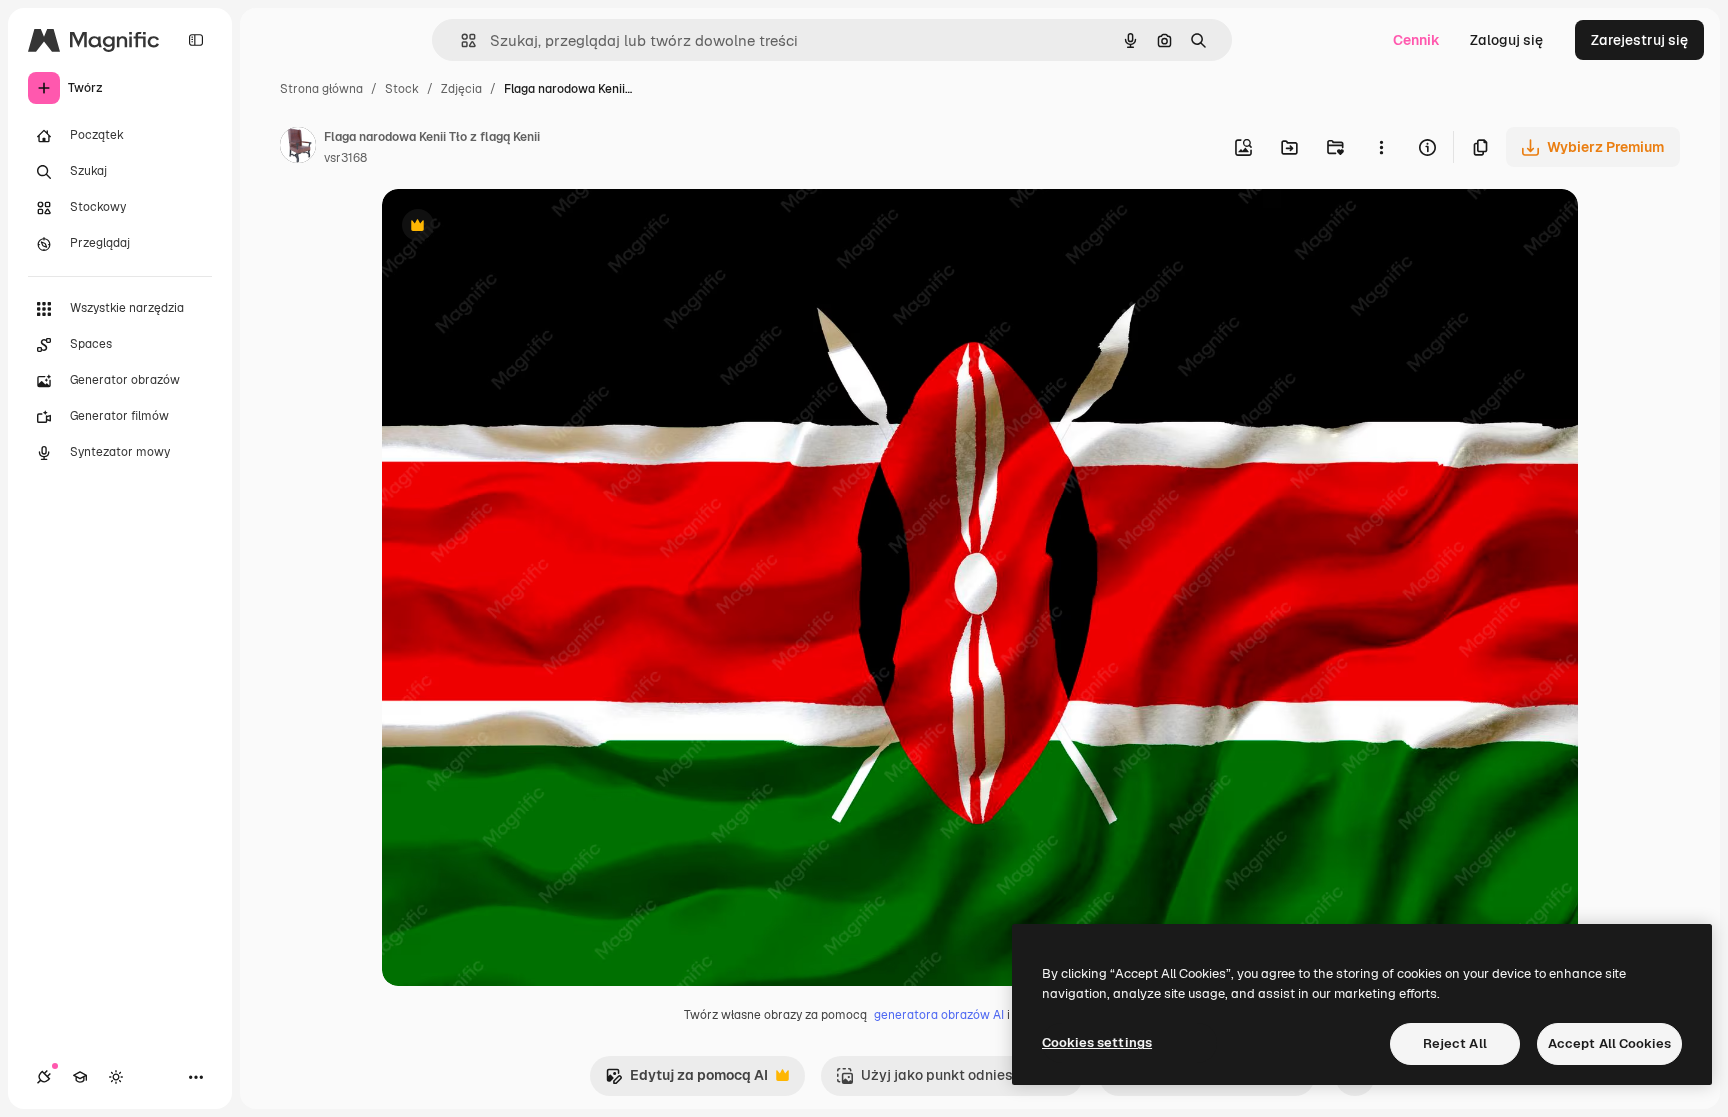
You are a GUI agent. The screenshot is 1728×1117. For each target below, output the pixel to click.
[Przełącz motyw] (116, 1077)
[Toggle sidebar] (196, 40)
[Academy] (80, 1077)
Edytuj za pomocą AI (686, 1080)
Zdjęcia (461, 89)
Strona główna (321, 89)
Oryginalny (520, 227)
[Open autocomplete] (460, 40)
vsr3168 (345, 158)
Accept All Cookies (1609, 1043)
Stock (402, 89)
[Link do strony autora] (298, 148)
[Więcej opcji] (1381, 147)
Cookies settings (1097, 1042)
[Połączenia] (44, 1077)
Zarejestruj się (1639, 40)
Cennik (1416, 40)
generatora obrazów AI (939, 1015)
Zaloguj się (1506, 40)
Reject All (1455, 1043)
